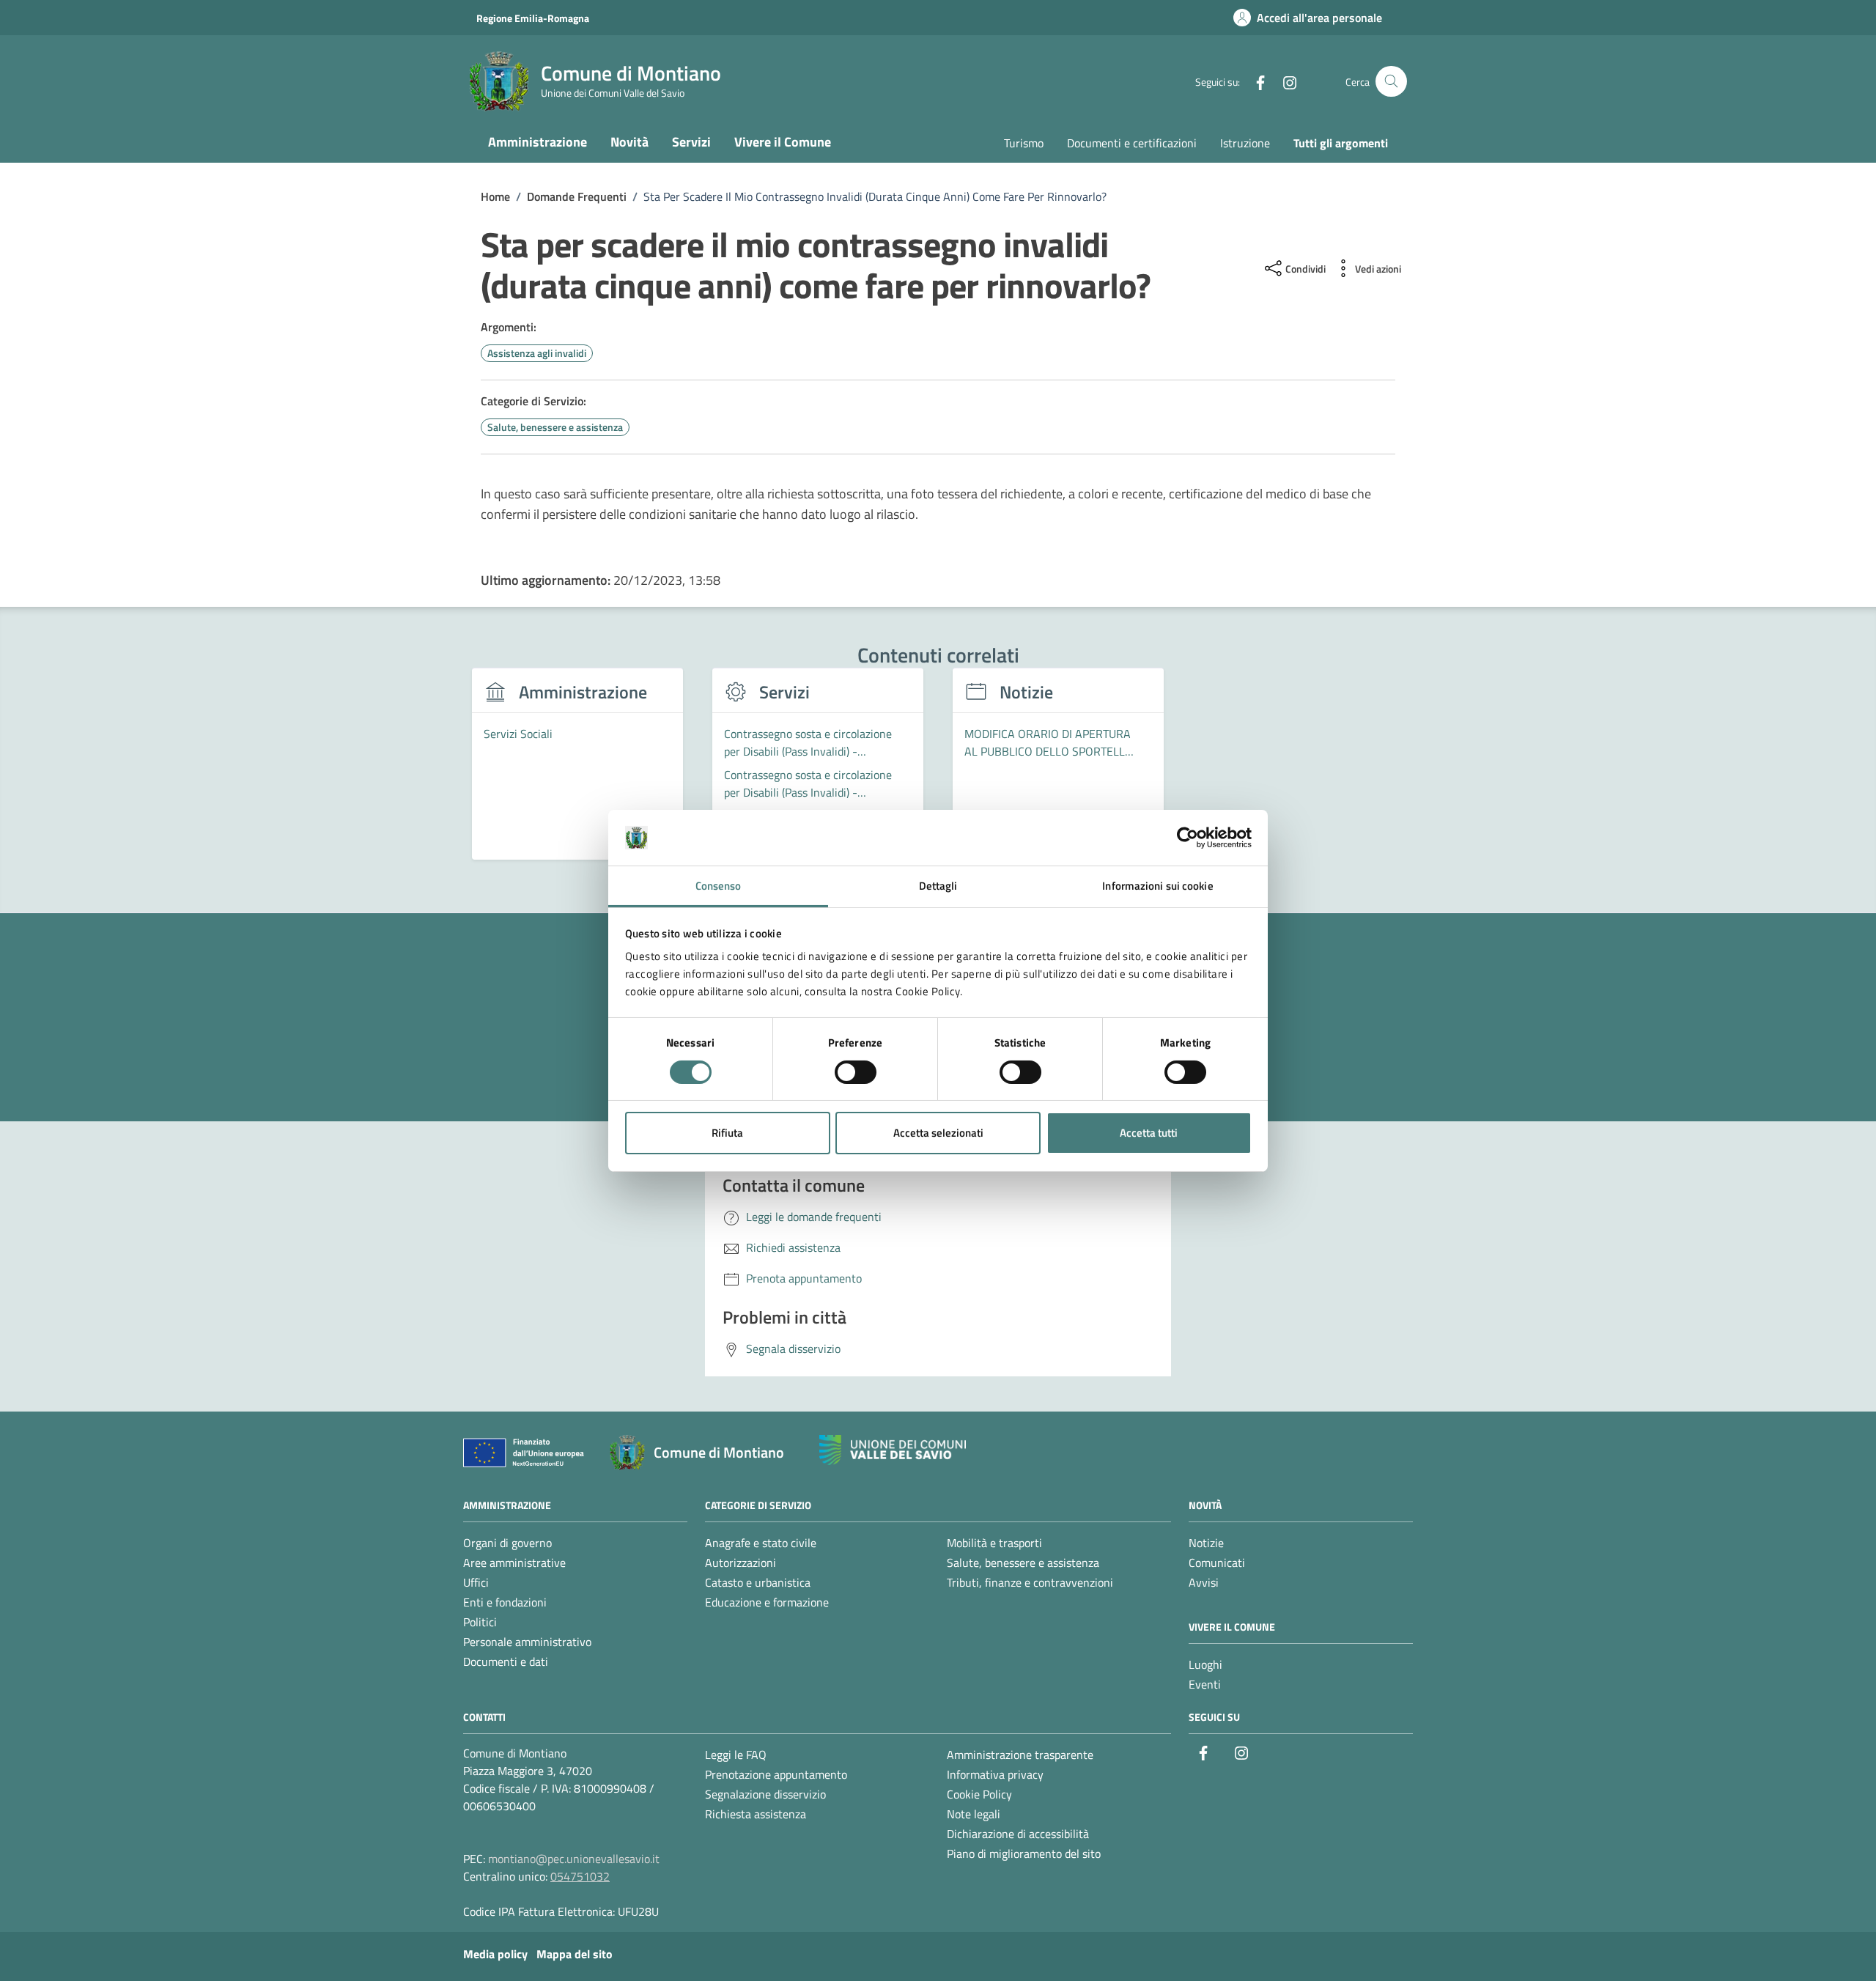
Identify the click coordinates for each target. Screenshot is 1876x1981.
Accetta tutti (1149, 1133)
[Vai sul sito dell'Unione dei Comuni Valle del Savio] (893, 1450)
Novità (629, 142)
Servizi (691, 142)
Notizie (1206, 1543)
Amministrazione (538, 142)
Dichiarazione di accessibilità (1018, 1834)
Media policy (495, 1954)
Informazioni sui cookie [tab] (1157, 886)
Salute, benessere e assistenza (1023, 1563)
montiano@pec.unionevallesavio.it (574, 1859)
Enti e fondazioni (505, 1602)
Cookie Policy (979, 1794)
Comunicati (1217, 1563)
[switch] (856, 1072)
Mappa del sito (575, 1954)
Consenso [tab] (719, 886)
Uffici (476, 1582)
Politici (480, 1622)
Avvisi (1204, 1582)
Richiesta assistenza (756, 1814)
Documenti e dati (506, 1661)
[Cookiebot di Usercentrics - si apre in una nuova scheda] (1188, 838)
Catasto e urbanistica (758, 1582)
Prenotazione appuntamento (776, 1774)
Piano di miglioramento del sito (1024, 1853)
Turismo (1024, 143)
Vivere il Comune (783, 142)
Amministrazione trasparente (1020, 1755)
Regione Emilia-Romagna (533, 18)
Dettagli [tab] (938, 886)
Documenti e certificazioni (1132, 143)
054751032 (580, 1876)
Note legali (974, 1814)
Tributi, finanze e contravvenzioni (1030, 1582)
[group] (577, 772)
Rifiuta (727, 1133)
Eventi (1205, 1684)
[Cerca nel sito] (1391, 82)
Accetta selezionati (938, 1133)
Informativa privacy (995, 1774)
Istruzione (1245, 143)
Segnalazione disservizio (765, 1794)
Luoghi (1205, 1664)
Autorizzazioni (741, 1563)
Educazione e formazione (767, 1602)
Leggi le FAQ (736, 1755)
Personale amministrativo (527, 1642)
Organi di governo (507, 1543)
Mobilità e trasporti (994, 1543)
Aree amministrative (514, 1563)
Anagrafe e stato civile (761, 1543)
